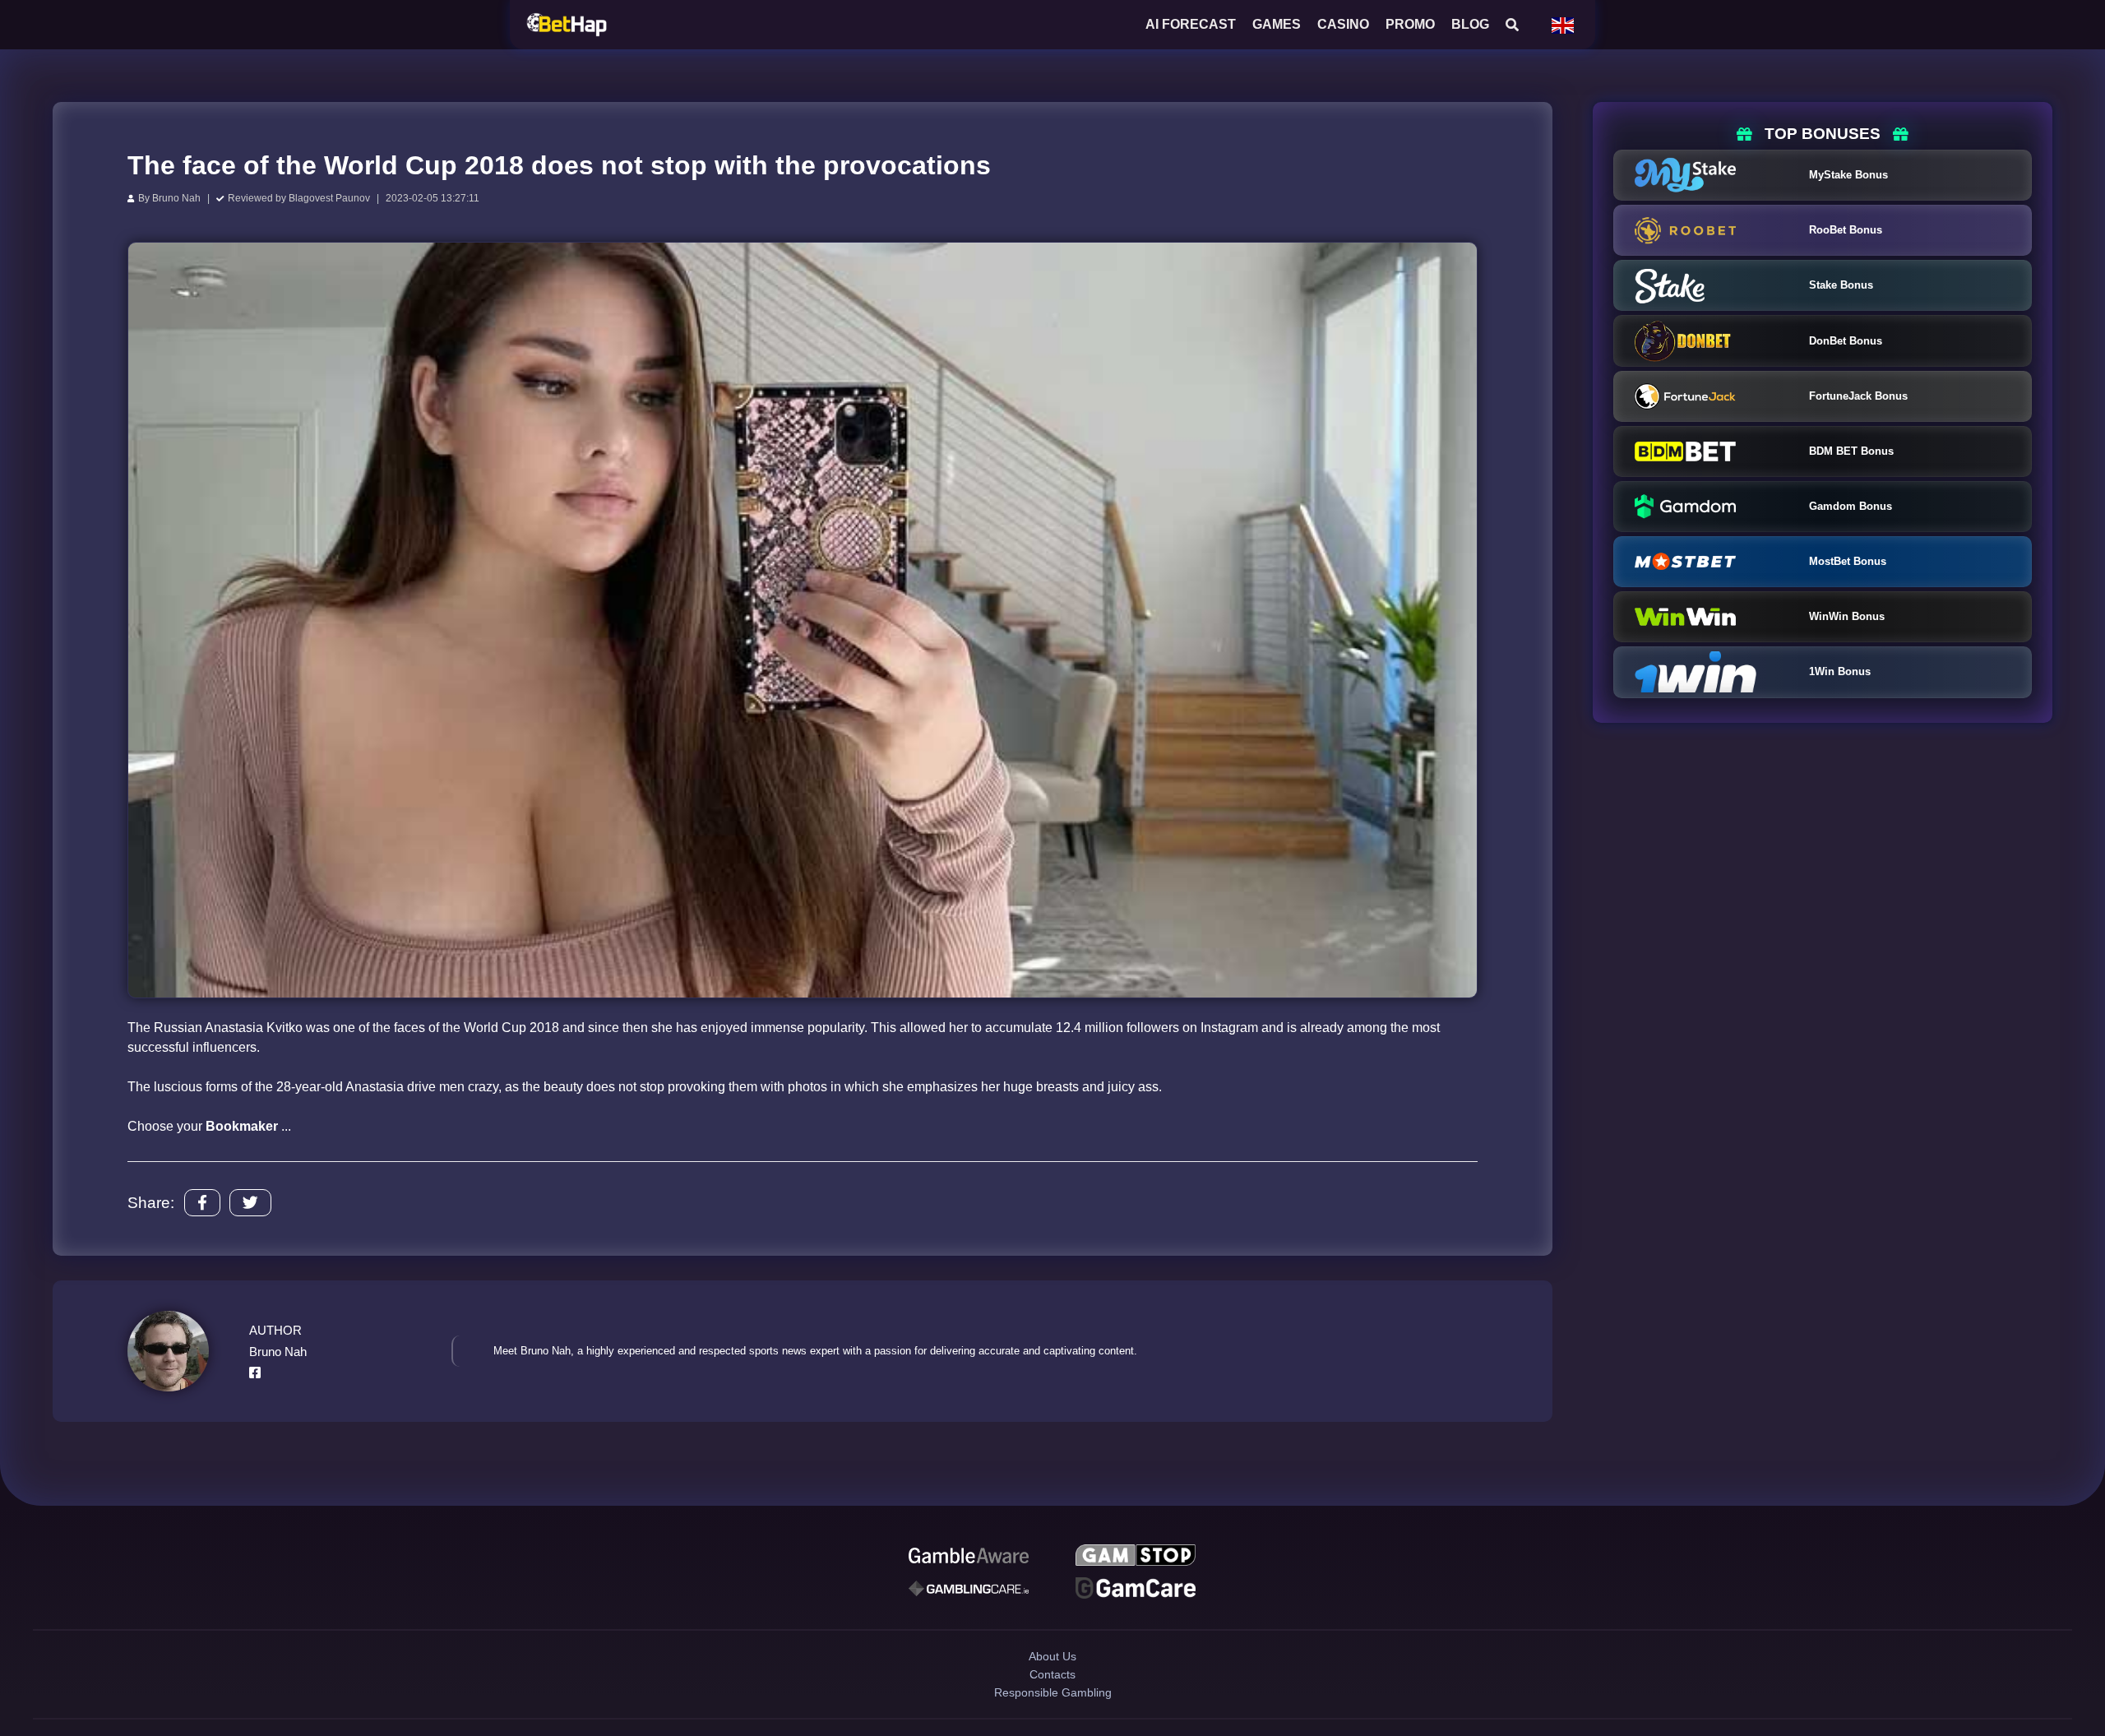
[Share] (202, 1203)
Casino (1343, 24)
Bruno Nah (176, 198)
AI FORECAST (1191, 24)
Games (1277, 24)
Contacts (1053, 1700)
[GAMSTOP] (1136, 1558)
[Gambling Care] (969, 1595)
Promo (1410, 24)
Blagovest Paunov (329, 198)
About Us (1052, 1671)
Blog (1470, 24)
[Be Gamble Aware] (969, 1558)
